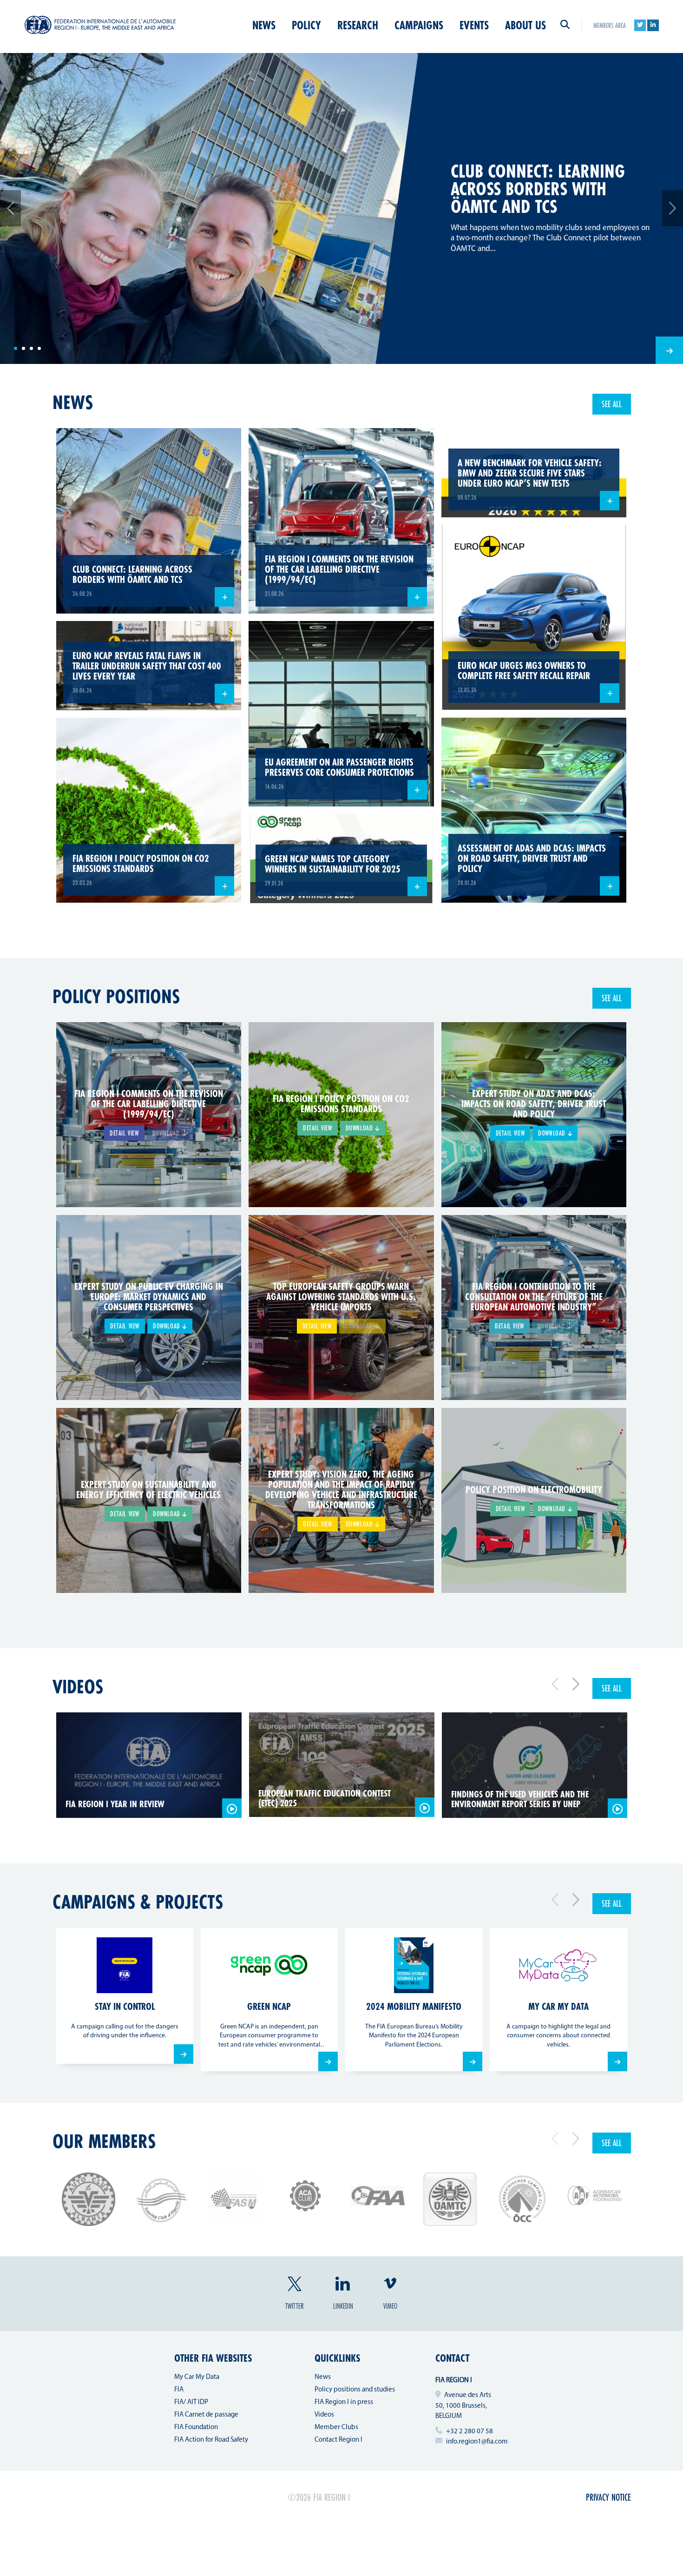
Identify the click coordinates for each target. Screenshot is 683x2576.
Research (358, 25)
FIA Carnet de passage (206, 2415)
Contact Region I (338, 2440)
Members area (610, 25)
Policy (306, 25)
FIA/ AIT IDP (191, 2402)
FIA (179, 2390)
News (264, 25)
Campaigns (419, 25)
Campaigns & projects (138, 1902)
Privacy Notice (608, 2497)
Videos (78, 1686)
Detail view (124, 1133)
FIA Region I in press (344, 2402)
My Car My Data (197, 2377)
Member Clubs (336, 2427)
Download (360, 1128)
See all (612, 404)
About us (525, 25)
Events (474, 25)
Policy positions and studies (355, 2390)
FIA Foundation (196, 2427)
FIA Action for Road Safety (211, 2440)
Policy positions (116, 996)
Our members (104, 2141)
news (73, 402)
